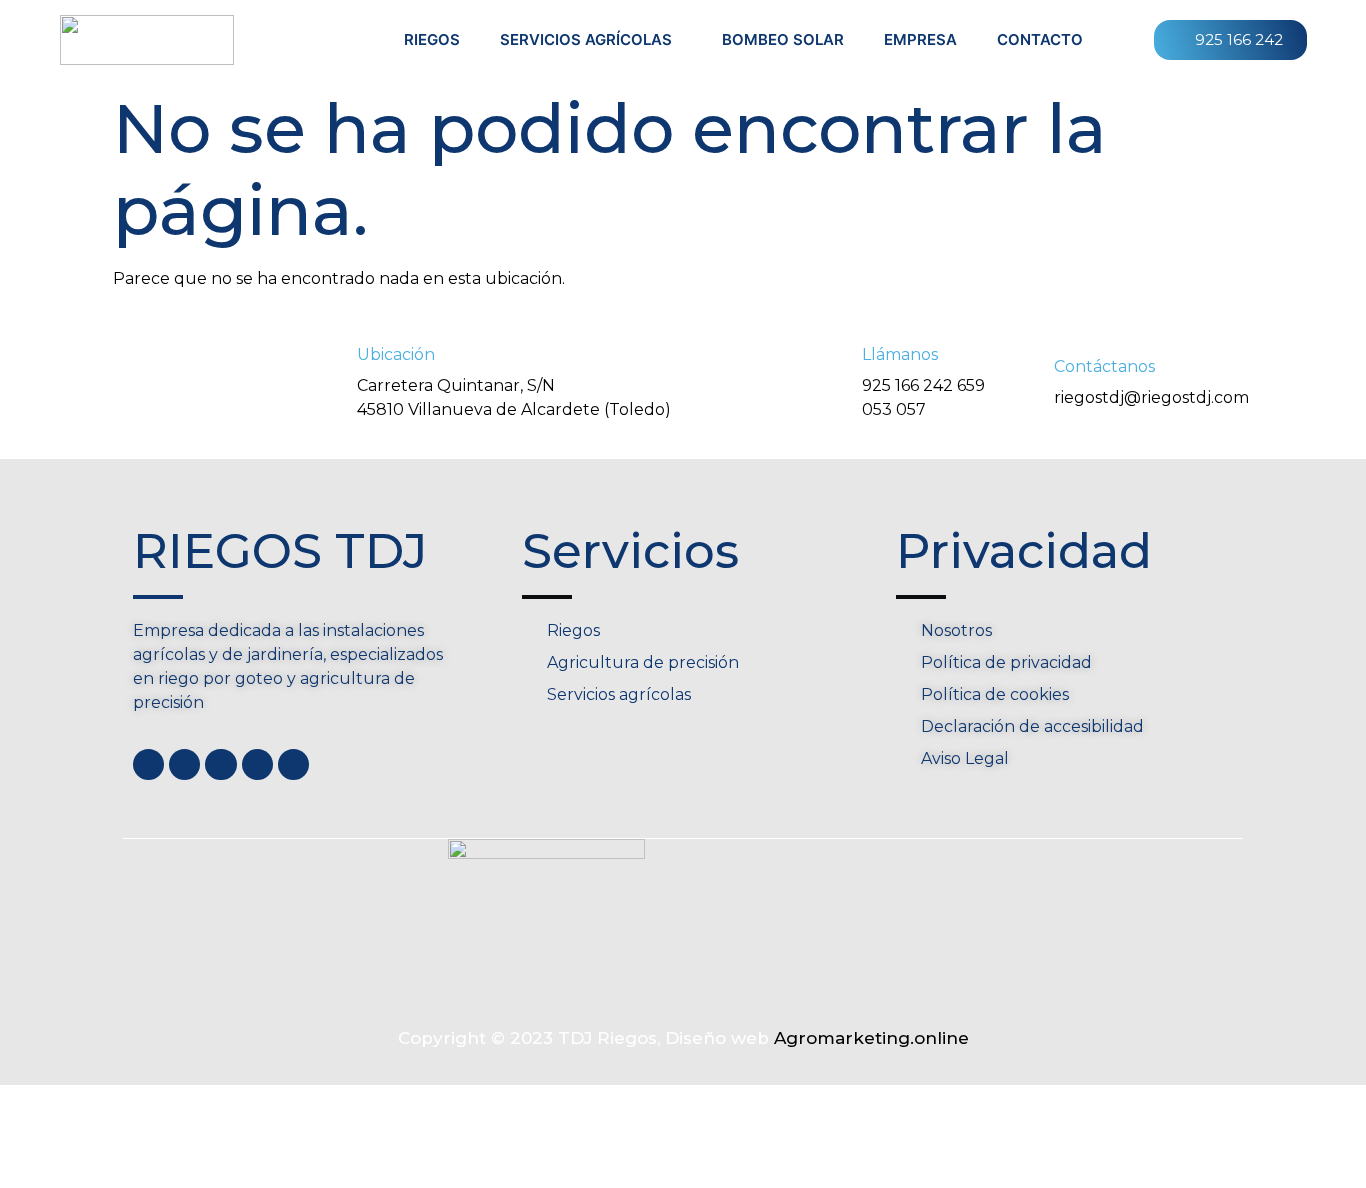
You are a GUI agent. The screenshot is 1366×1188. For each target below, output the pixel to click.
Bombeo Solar (783, 39)
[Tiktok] (293, 764)
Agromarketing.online (871, 1038)
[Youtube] (220, 764)
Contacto (1040, 39)
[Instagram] (257, 764)
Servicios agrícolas (586, 39)
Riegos (432, 39)
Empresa (920, 39)
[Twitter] (184, 764)
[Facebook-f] (148, 764)
